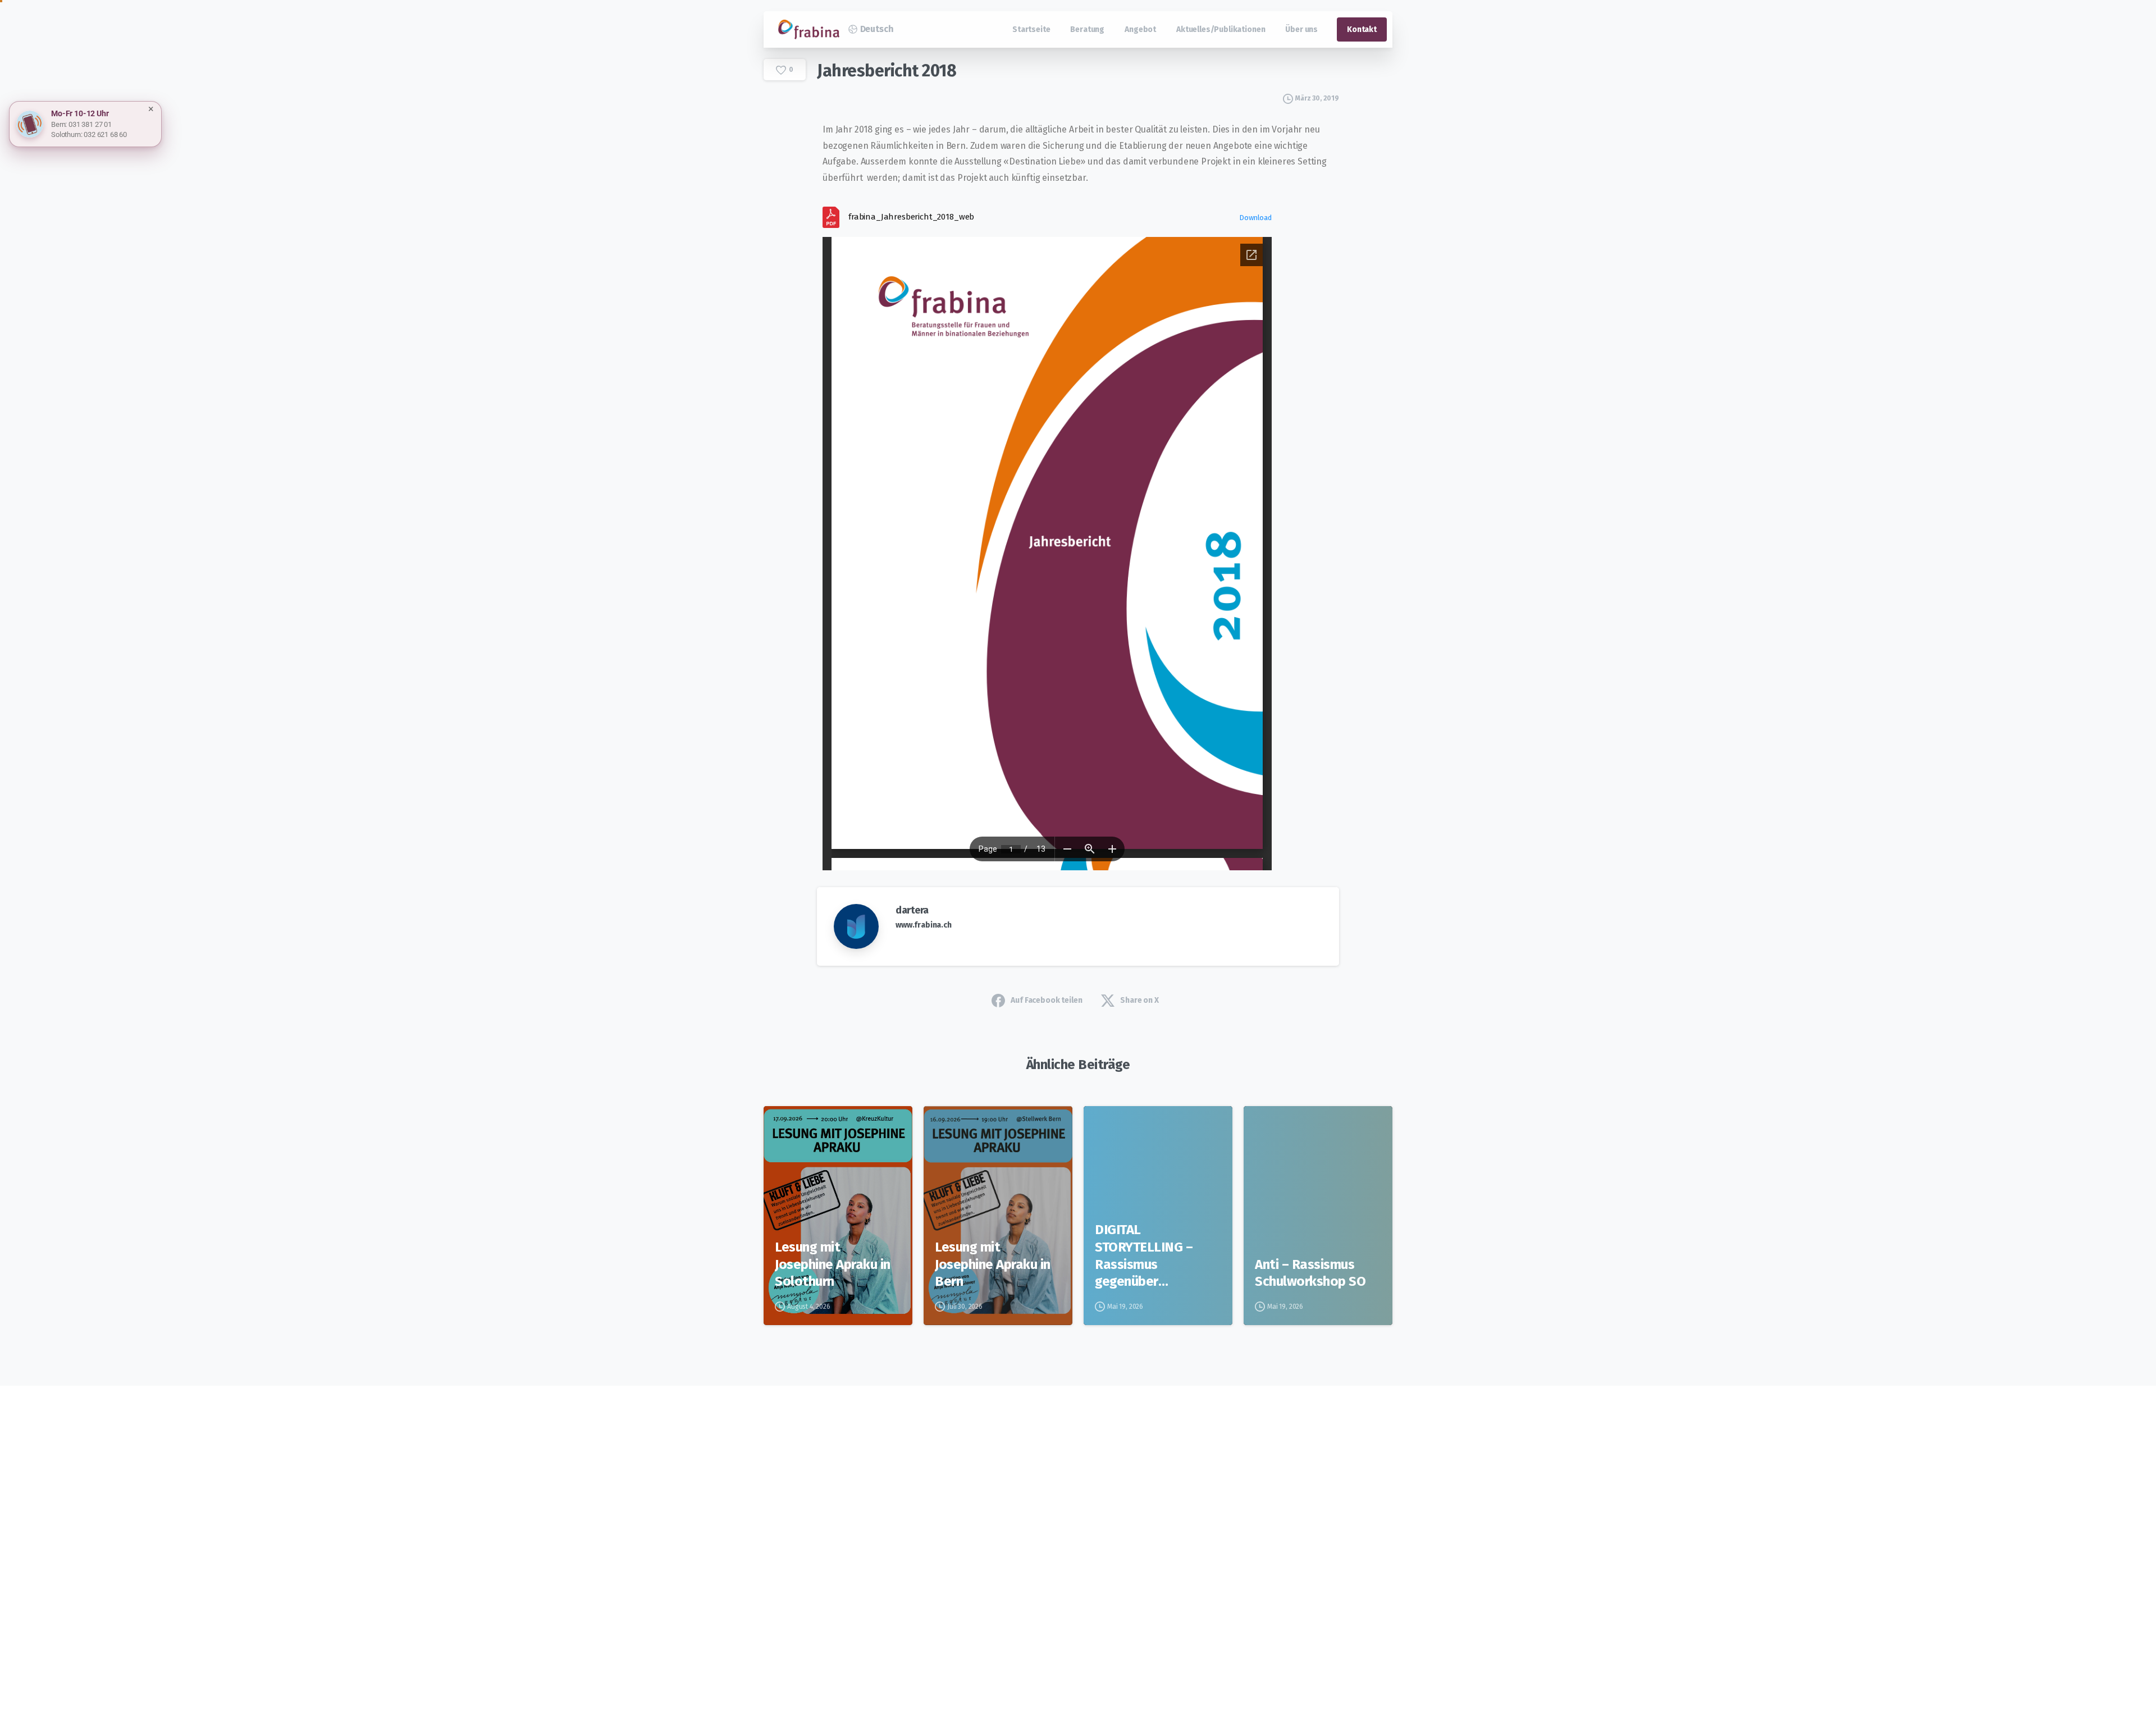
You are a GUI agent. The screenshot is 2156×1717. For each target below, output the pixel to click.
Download (1255, 218)
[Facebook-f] (853, 1534)
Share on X (1139, 1000)
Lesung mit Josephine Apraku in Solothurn (833, 1264)
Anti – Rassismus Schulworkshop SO (1310, 1273)
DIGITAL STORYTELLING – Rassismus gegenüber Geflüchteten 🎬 (1144, 1256)
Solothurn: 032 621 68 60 (89, 134)
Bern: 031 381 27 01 (81, 124)
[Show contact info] (30, 124)
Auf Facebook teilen (1046, 1000)
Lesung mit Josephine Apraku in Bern (993, 1264)
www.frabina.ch (924, 925)
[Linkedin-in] (884, 1534)
